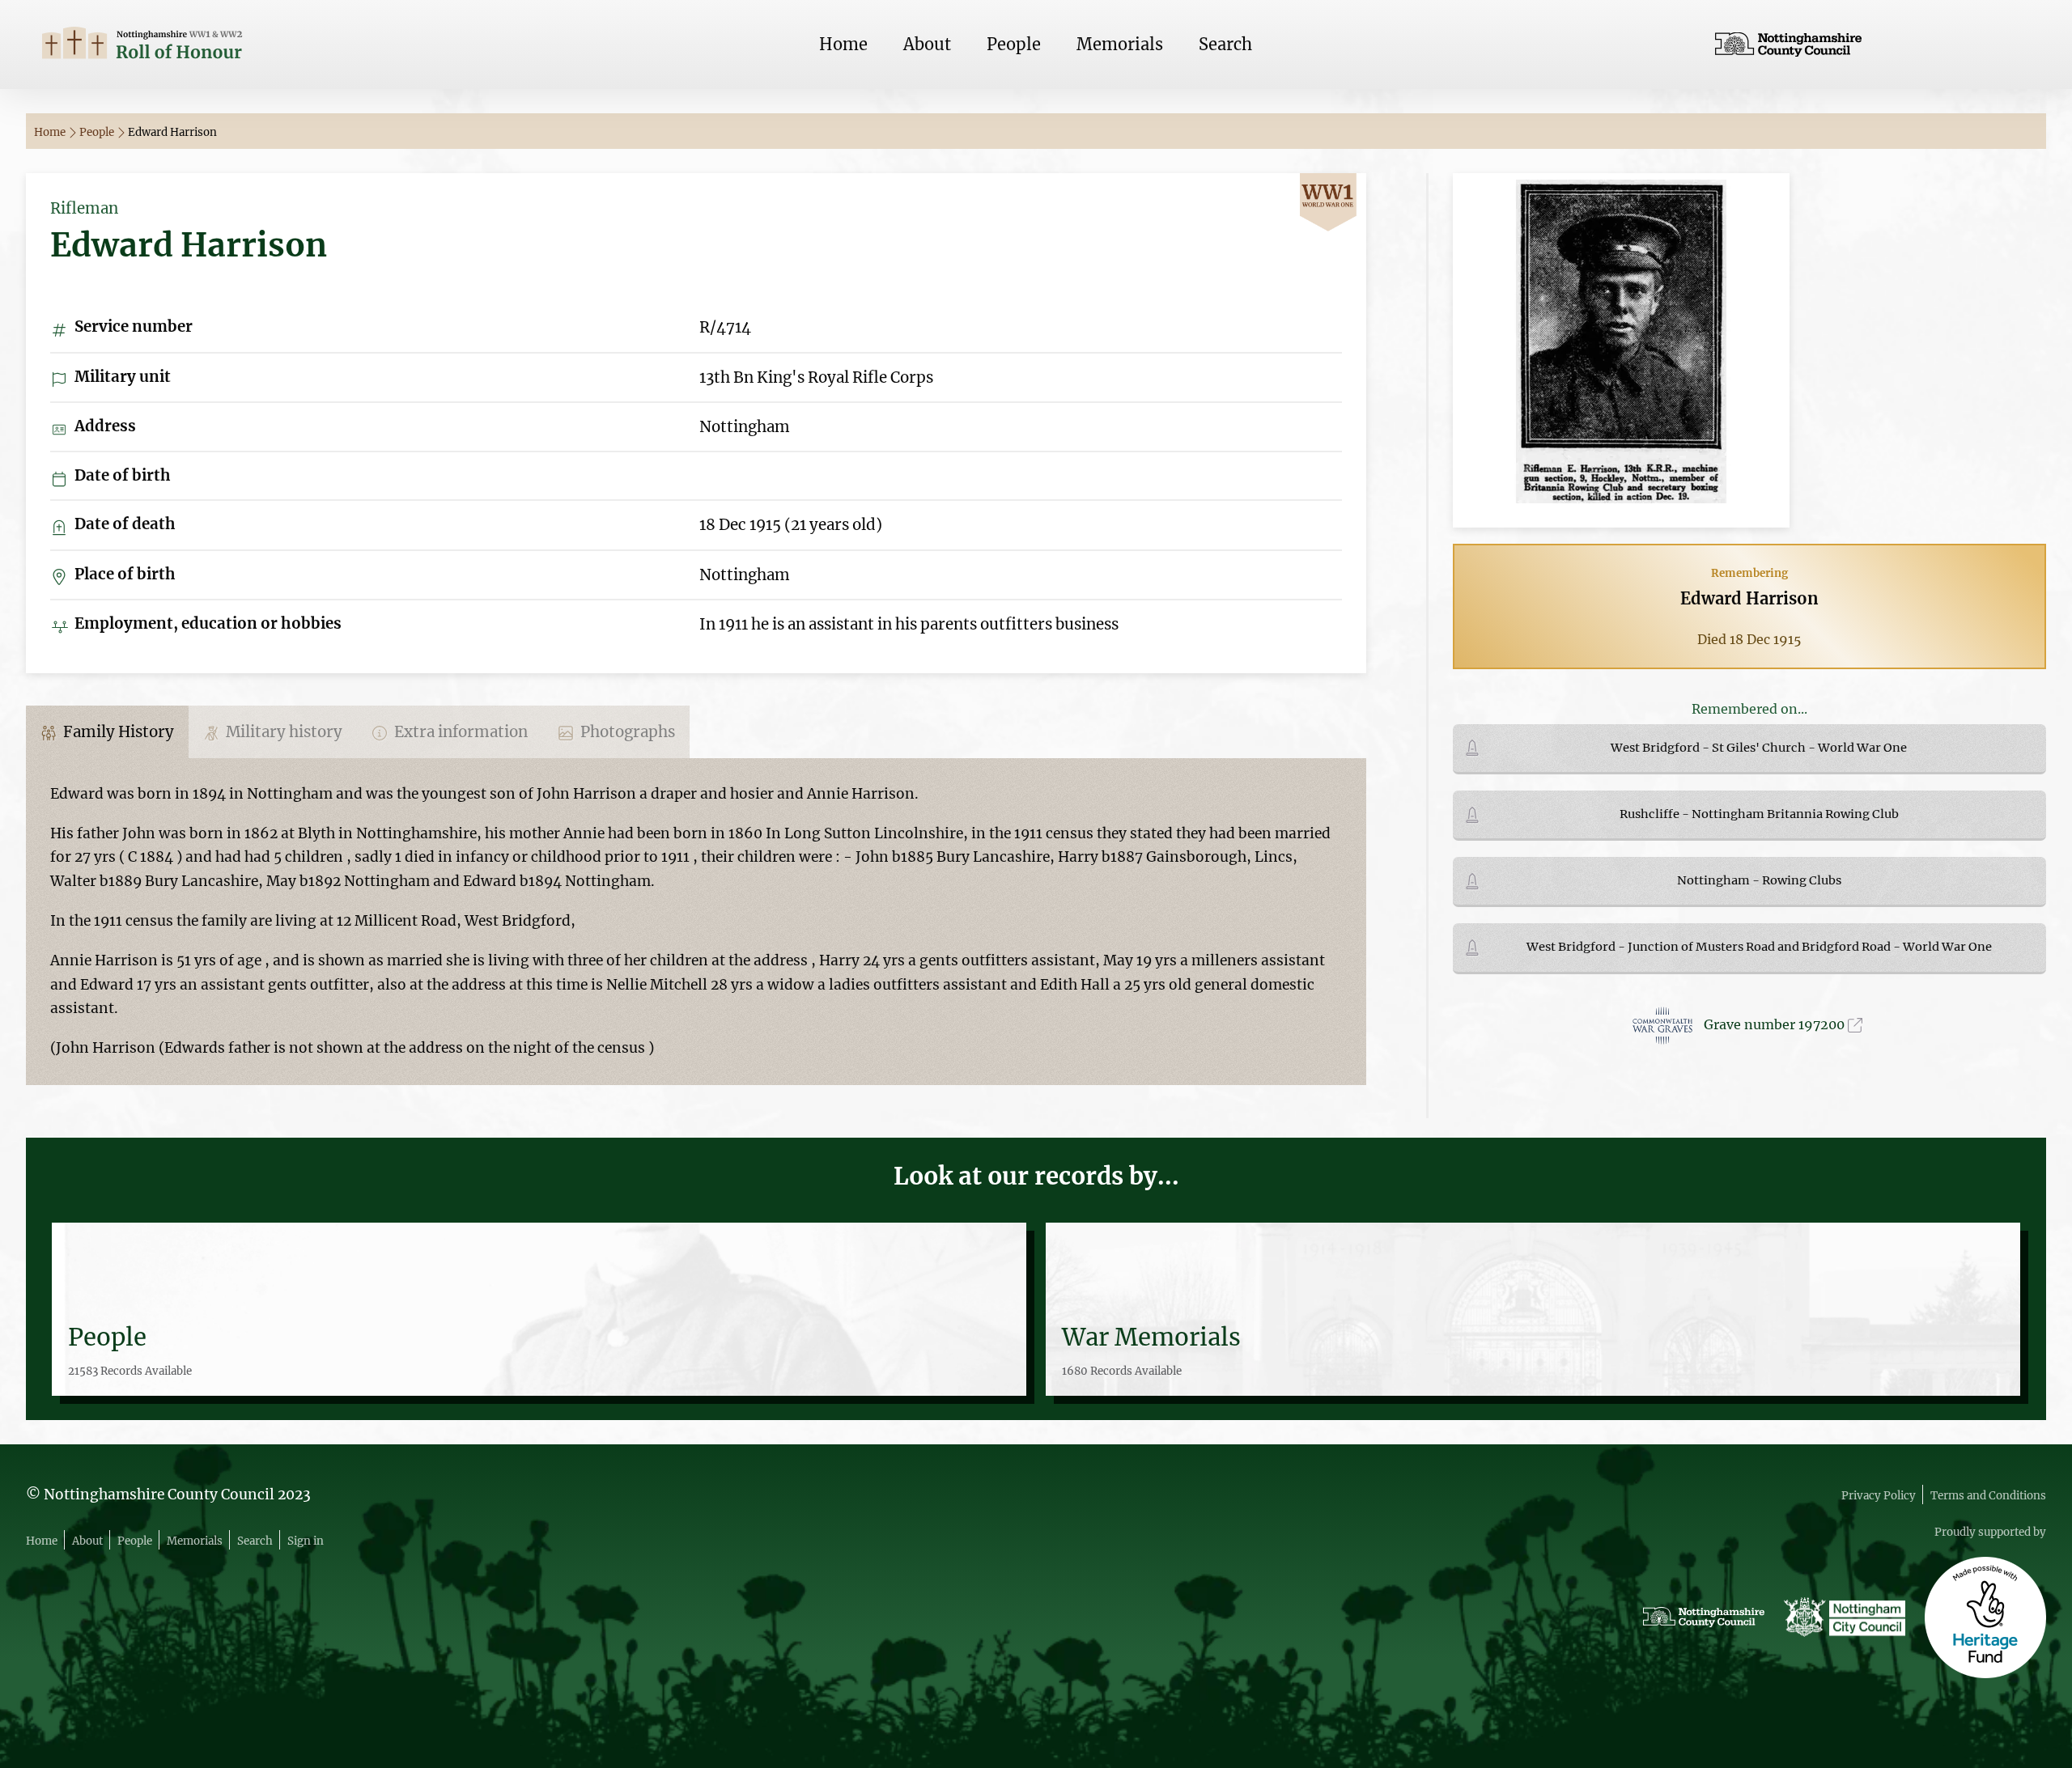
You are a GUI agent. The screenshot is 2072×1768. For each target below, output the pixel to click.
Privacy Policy (1879, 1496)
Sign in (306, 1541)
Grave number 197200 (1776, 1024)
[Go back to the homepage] (200, 45)
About (927, 44)
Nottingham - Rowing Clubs (1759, 880)
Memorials (1120, 44)
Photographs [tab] (626, 732)
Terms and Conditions (1988, 1496)
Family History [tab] (117, 732)
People (1014, 44)
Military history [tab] (282, 732)
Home (843, 44)
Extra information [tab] (459, 732)
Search (1225, 44)
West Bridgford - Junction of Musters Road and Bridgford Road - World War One (1759, 947)
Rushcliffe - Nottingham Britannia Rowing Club (1759, 814)
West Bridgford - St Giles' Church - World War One (1759, 748)
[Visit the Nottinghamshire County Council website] (1872, 45)
